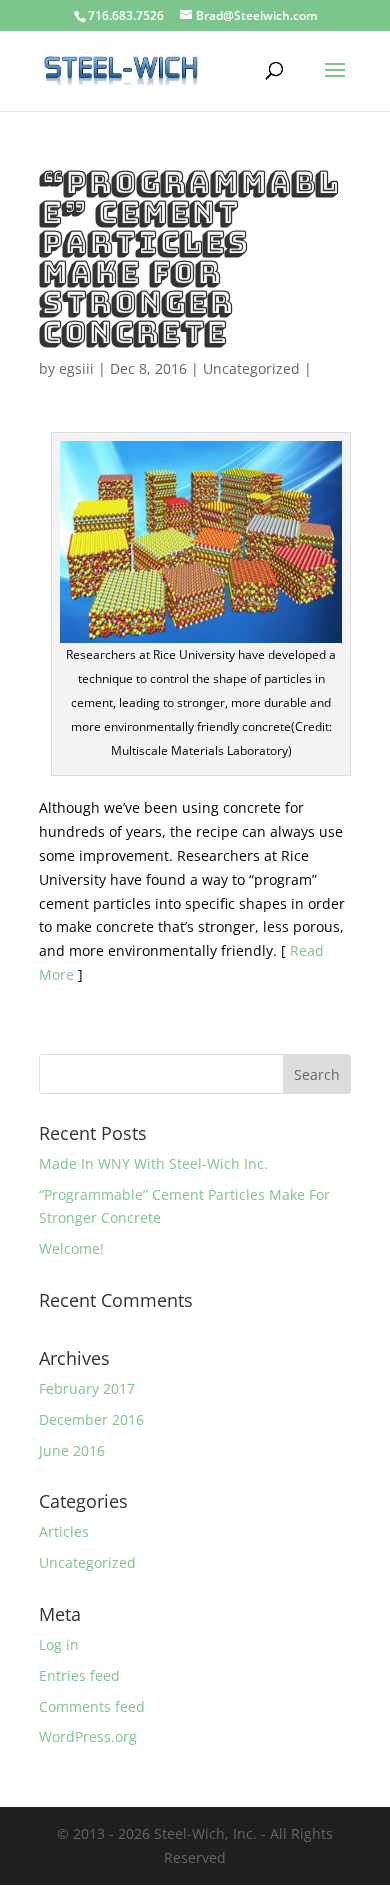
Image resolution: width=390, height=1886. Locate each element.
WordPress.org (88, 1736)
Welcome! (71, 1248)
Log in (59, 1644)
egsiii (76, 368)
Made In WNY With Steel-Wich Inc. (153, 1163)
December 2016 (91, 1419)
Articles (64, 1531)
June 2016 (72, 1450)
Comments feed (92, 1706)
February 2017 (87, 1388)
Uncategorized (251, 368)
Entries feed (79, 1675)
